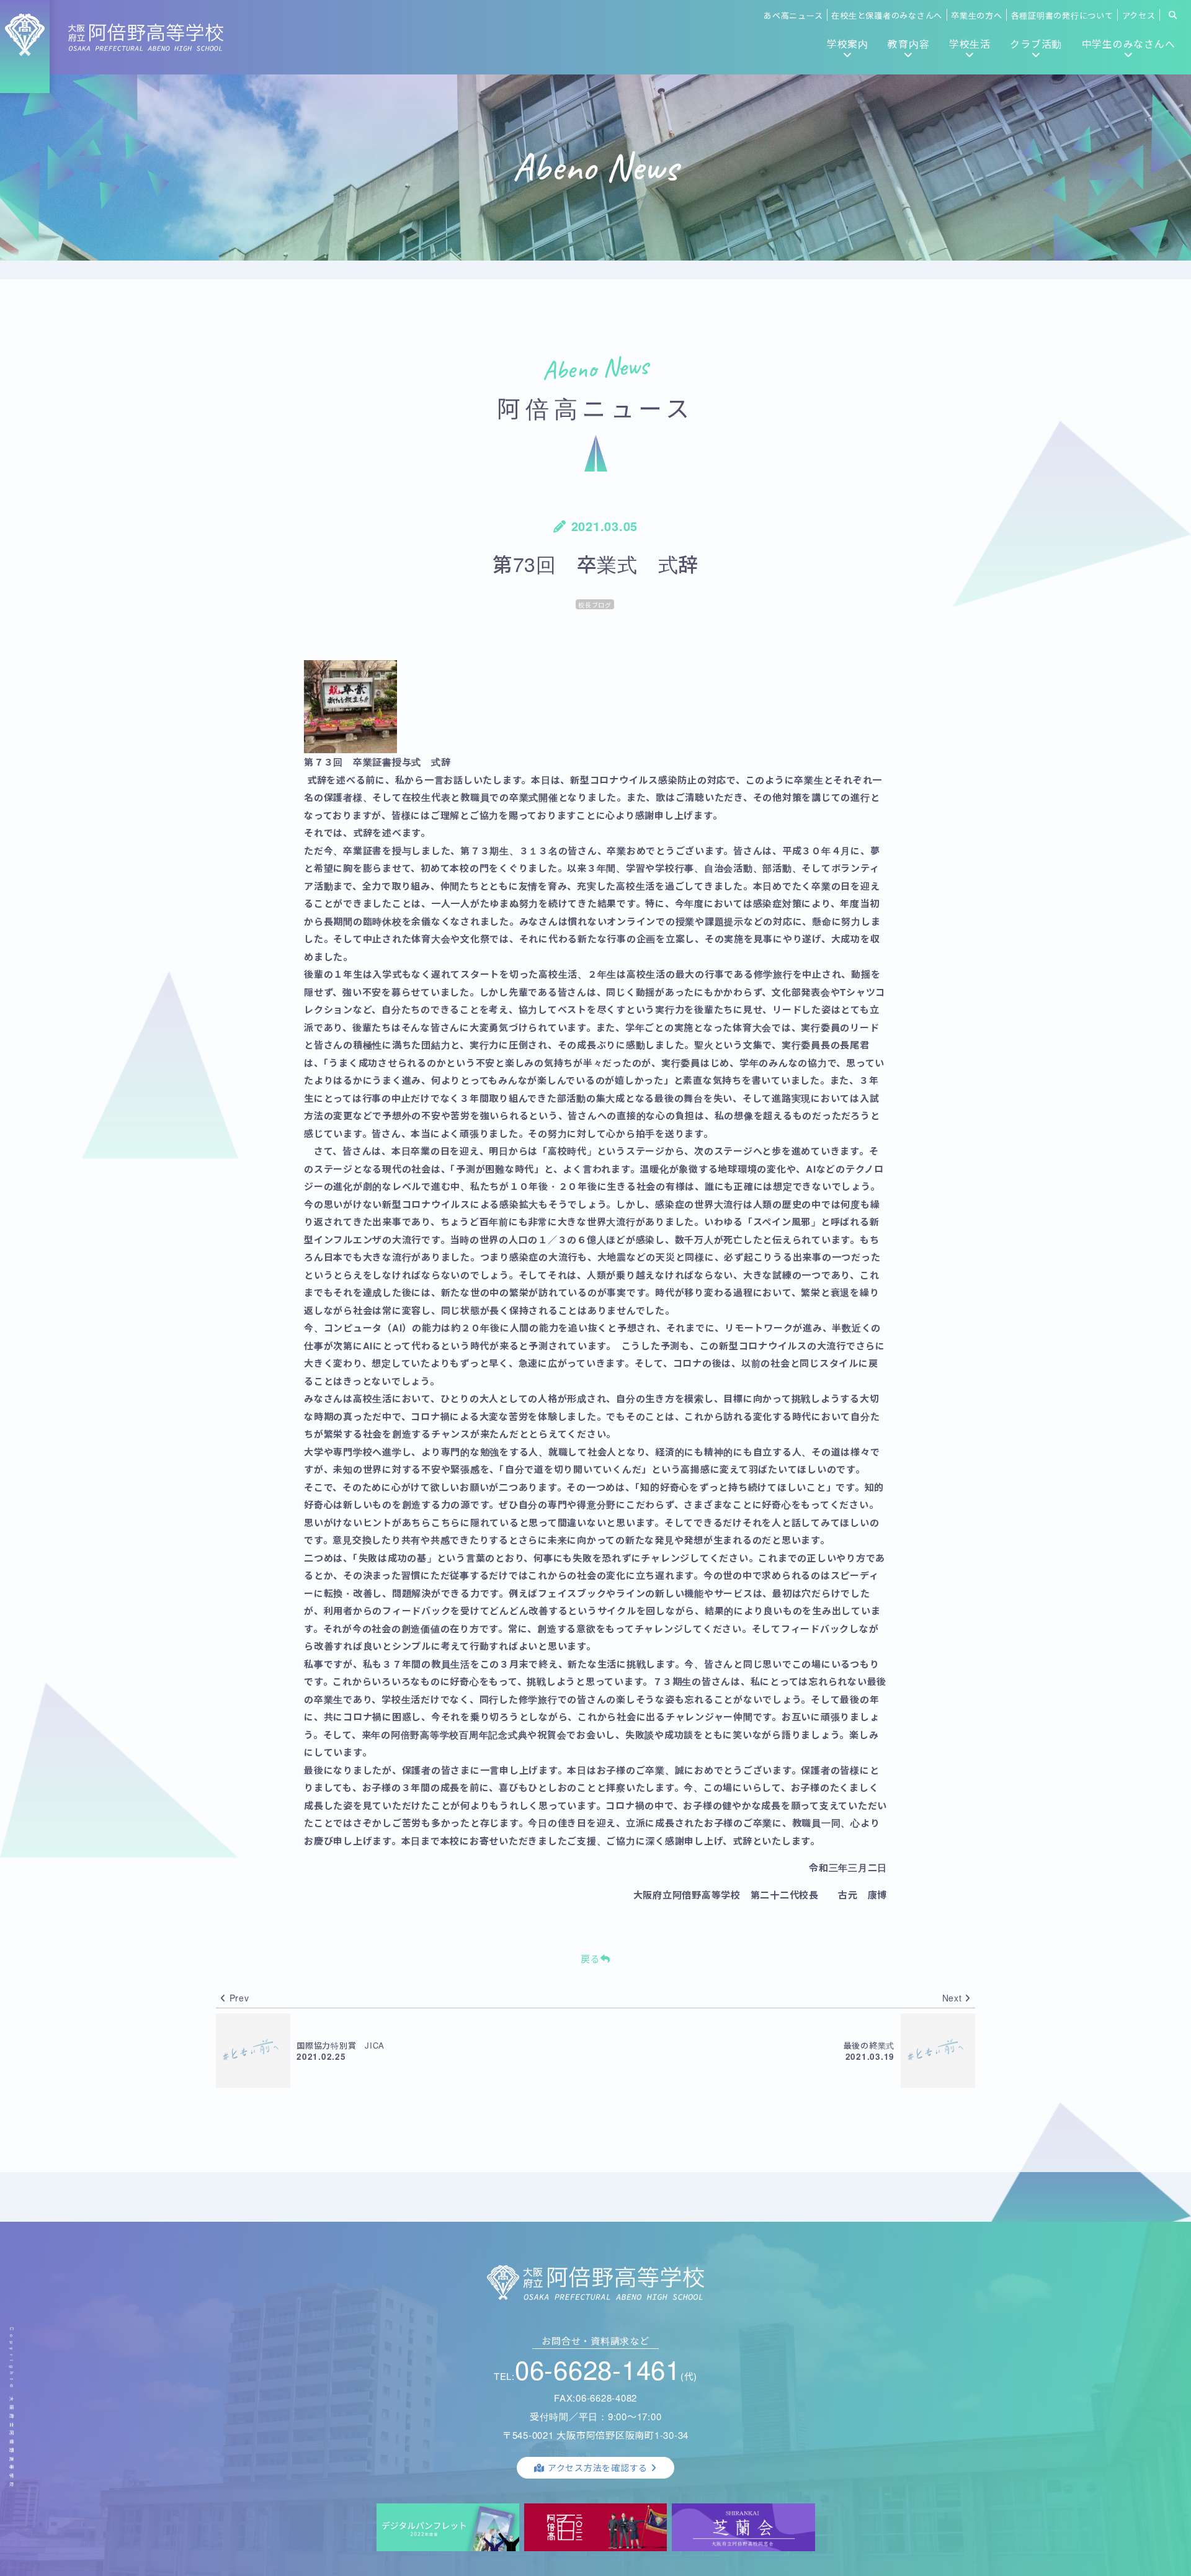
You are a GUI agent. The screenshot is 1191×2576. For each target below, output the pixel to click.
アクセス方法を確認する (598, 2467)
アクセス (1139, 15)
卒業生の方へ (977, 15)
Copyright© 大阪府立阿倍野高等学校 (12, 2408)
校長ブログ (595, 605)
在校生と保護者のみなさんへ (887, 15)
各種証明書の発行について (1062, 15)
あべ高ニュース (793, 15)
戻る (591, 1958)
